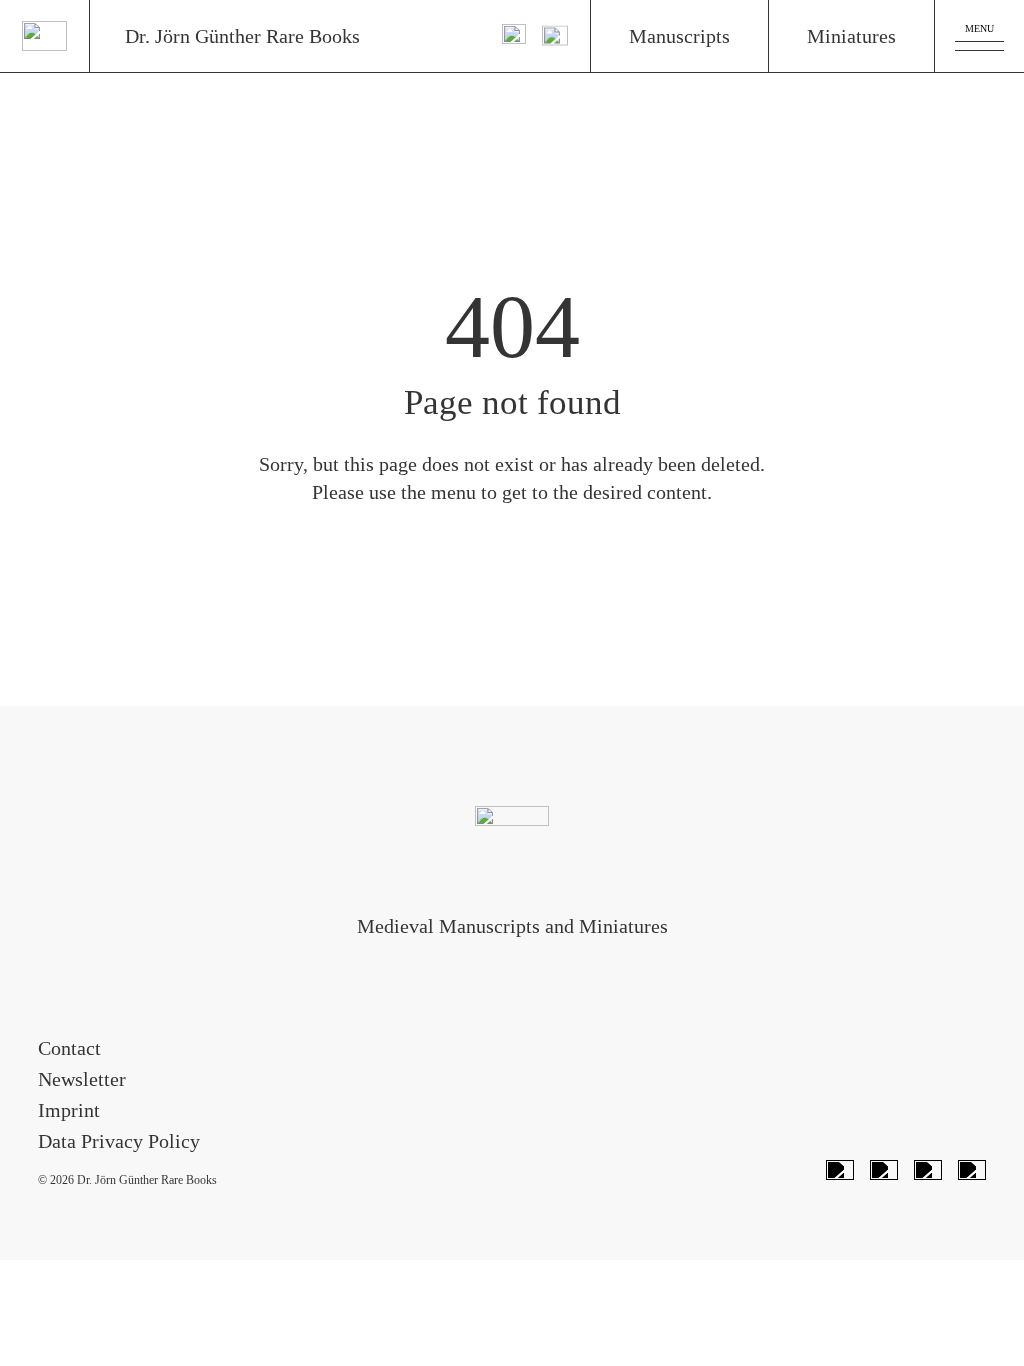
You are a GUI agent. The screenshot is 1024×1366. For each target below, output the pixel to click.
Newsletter (82, 1079)
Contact (69, 1048)
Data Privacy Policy (119, 1141)
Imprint (69, 1110)
